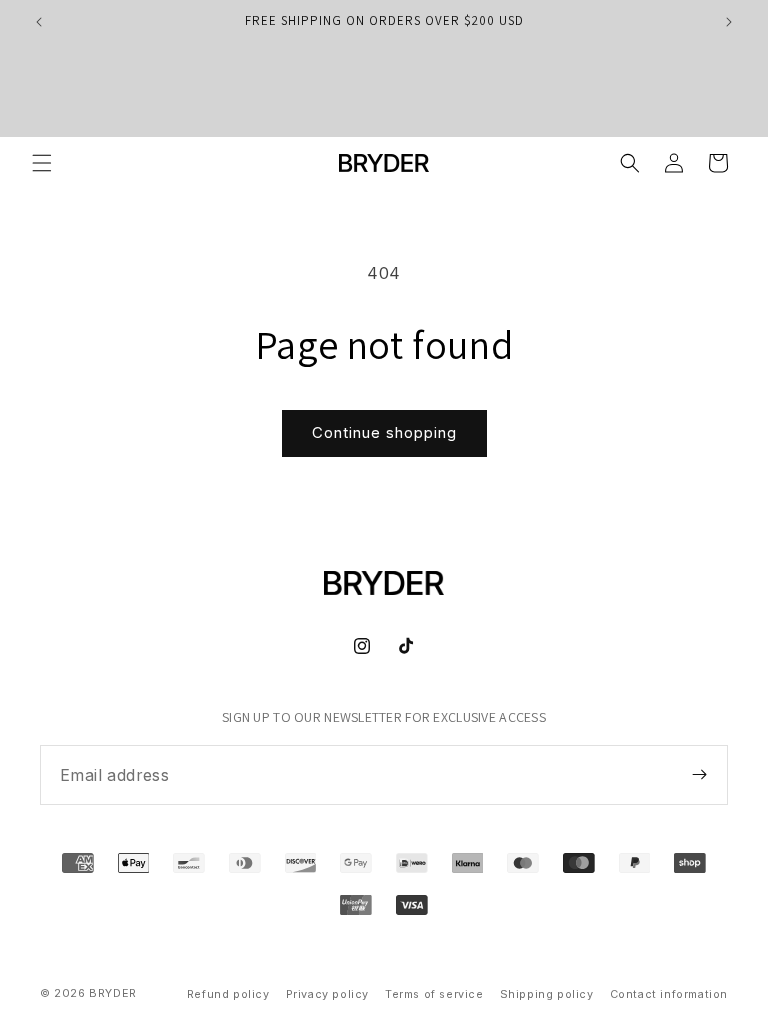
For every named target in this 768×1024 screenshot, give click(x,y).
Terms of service (434, 994)
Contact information (669, 994)
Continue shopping (384, 432)
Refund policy (228, 994)
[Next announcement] (729, 22)
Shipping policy (547, 994)
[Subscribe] (699, 774)
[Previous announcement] (39, 22)
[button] (42, 163)
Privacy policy (327, 994)
